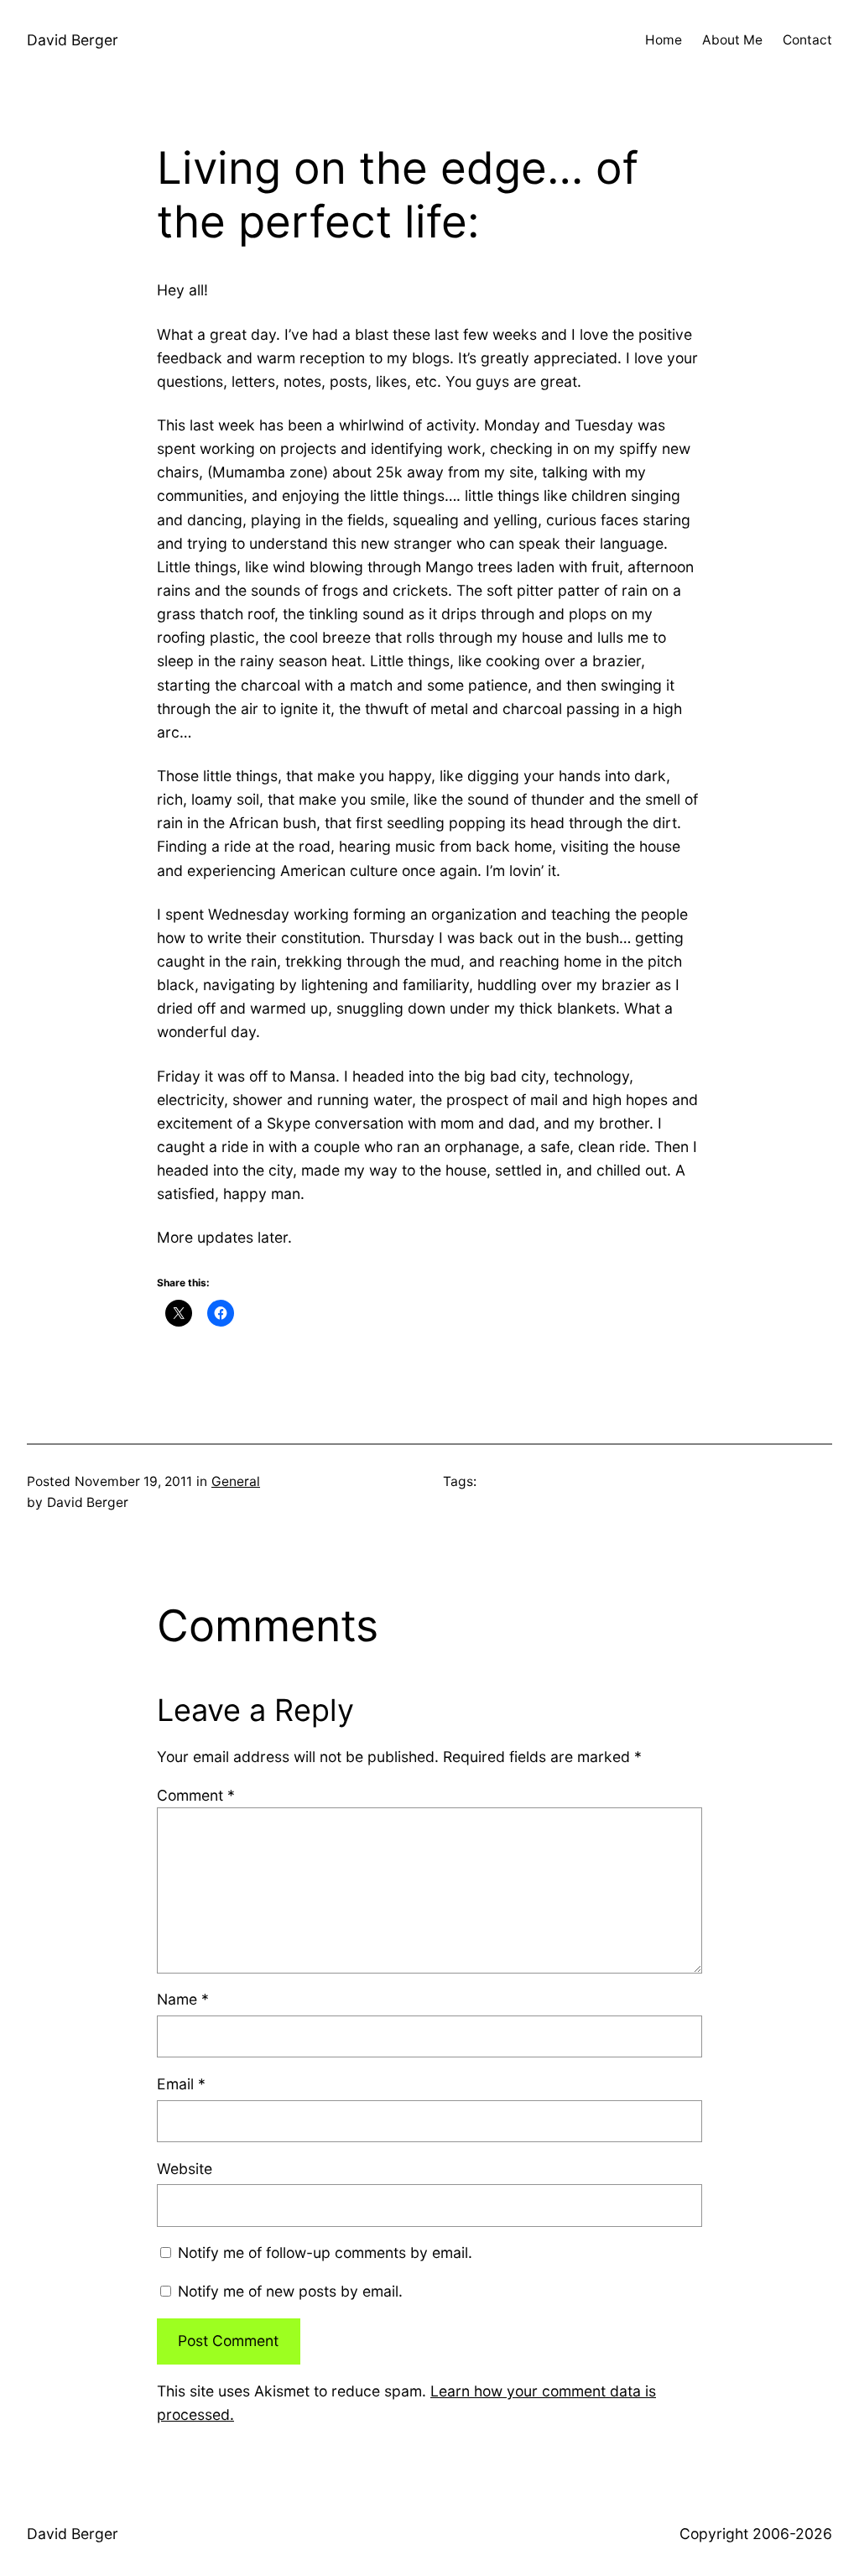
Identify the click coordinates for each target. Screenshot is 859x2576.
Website (185, 2169)
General (236, 1481)
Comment (196, 1795)
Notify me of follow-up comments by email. (325, 2253)
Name (183, 1999)
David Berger (73, 40)
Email (181, 2084)
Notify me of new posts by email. (290, 2291)
